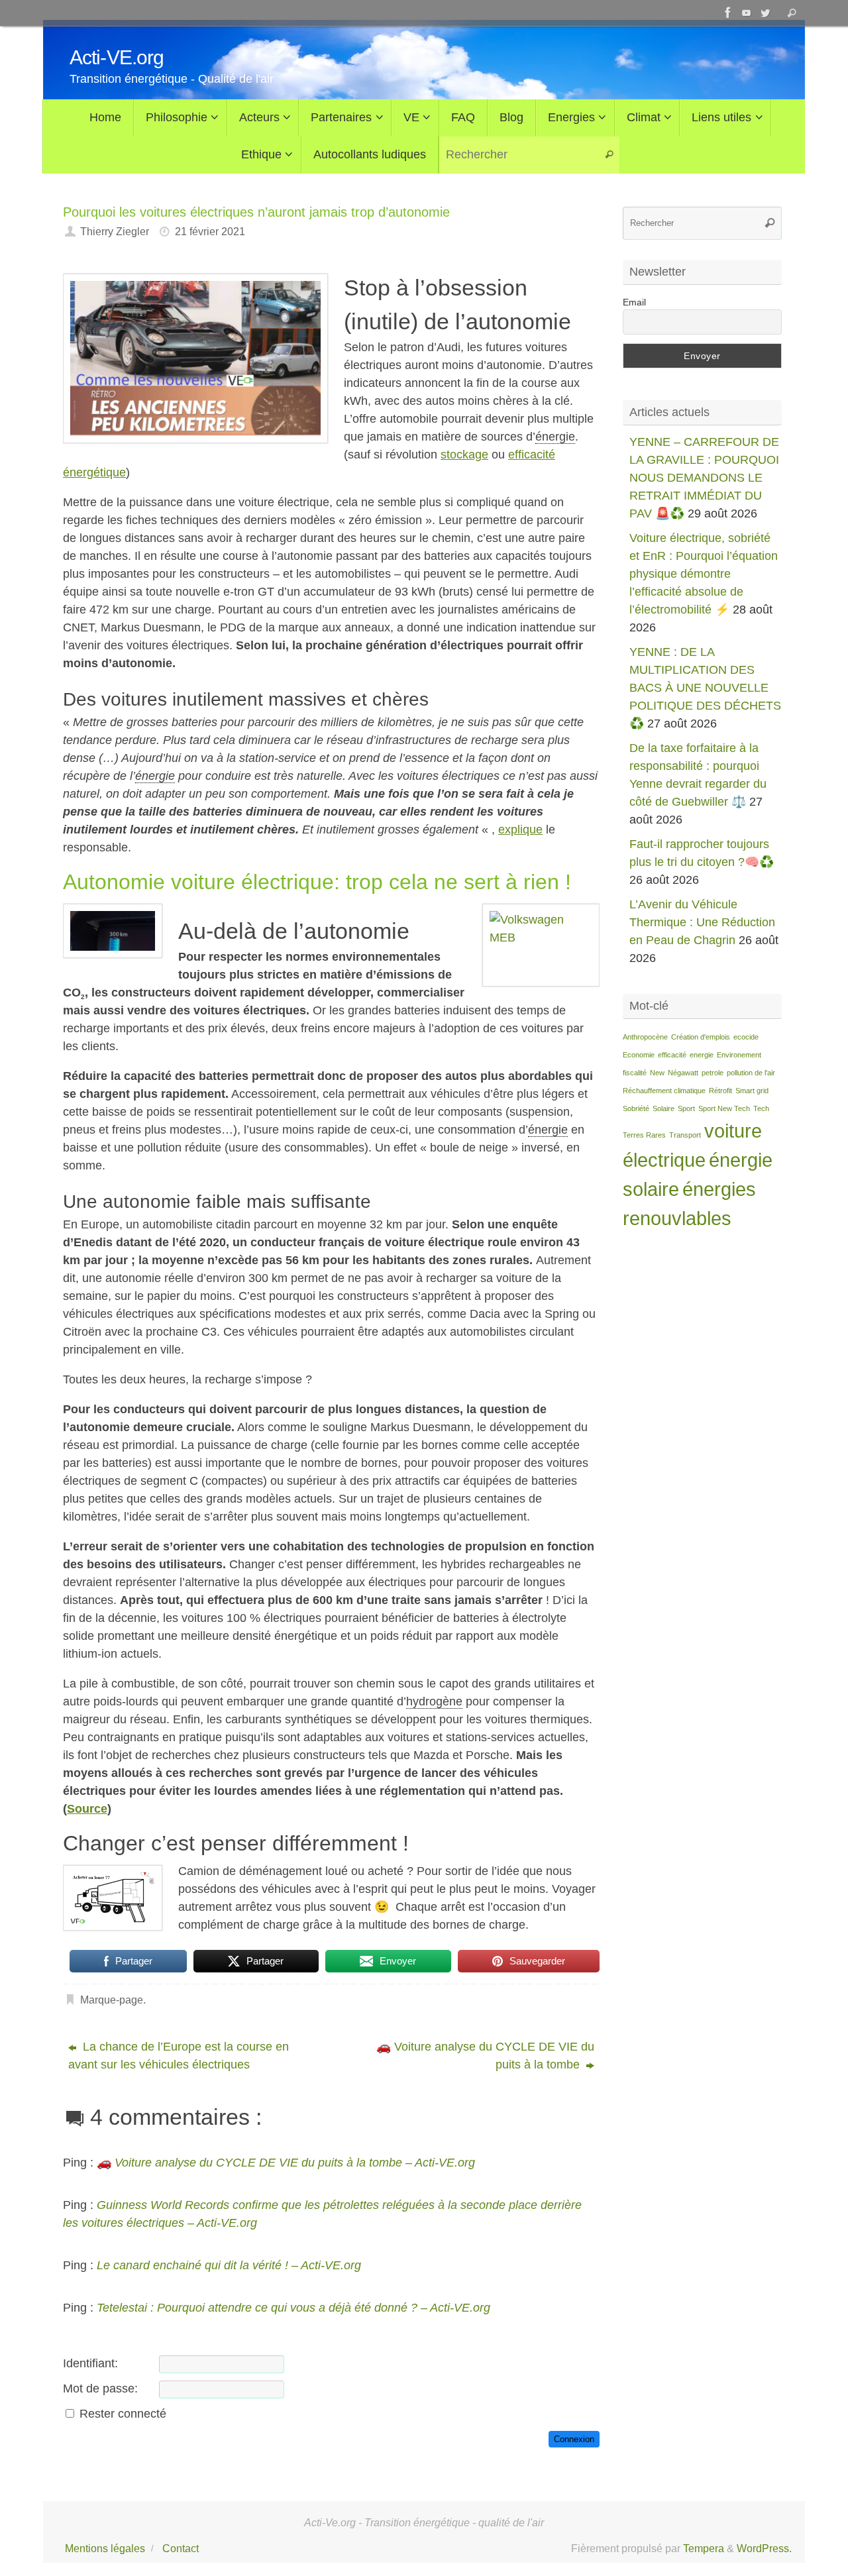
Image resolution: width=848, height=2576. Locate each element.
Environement (739, 1055)
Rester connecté (123, 2414)
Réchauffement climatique (664, 1091)
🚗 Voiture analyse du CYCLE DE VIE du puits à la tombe (485, 2056)
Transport (685, 1135)
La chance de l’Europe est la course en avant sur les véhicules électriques (179, 2056)
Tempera (704, 2548)
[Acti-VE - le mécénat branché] (728, 13)
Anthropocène (645, 1037)
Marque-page (112, 2000)
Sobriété (636, 1108)
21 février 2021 (210, 231)
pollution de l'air (751, 1073)
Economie (639, 1055)
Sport (686, 1108)
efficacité (672, 1055)
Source (87, 1809)
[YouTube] (747, 13)
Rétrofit (720, 1091)
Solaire (663, 1108)
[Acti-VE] (765, 13)
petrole (713, 1073)
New (657, 1073)
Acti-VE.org (117, 57)
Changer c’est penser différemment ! (236, 1843)
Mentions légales (105, 2548)
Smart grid (752, 1091)
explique (520, 830)
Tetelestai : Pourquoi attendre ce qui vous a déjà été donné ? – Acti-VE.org (293, 2308)
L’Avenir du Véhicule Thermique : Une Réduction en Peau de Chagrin (702, 922)
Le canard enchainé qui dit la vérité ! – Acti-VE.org (229, 2265)
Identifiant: (90, 2363)
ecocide (746, 1037)
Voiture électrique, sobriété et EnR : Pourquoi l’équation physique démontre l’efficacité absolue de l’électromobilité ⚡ (704, 574)
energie (702, 1055)
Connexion (574, 2439)
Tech (761, 1108)
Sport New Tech (724, 1108)
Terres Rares (644, 1135)
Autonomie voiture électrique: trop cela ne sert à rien (311, 882)
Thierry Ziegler (115, 231)
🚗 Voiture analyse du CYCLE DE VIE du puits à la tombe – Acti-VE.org (286, 2163)
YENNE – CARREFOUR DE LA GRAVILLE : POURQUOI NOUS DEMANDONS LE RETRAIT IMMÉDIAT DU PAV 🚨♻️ (704, 478)
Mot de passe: (100, 2388)
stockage (464, 455)
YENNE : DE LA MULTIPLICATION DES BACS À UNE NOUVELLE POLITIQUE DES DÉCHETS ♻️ (705, 688)
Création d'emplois (701, 1037)
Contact (181, 2548)
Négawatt (683, 1073)
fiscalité (635, 1073)
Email (634, 302)
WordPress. (764, 2548)
